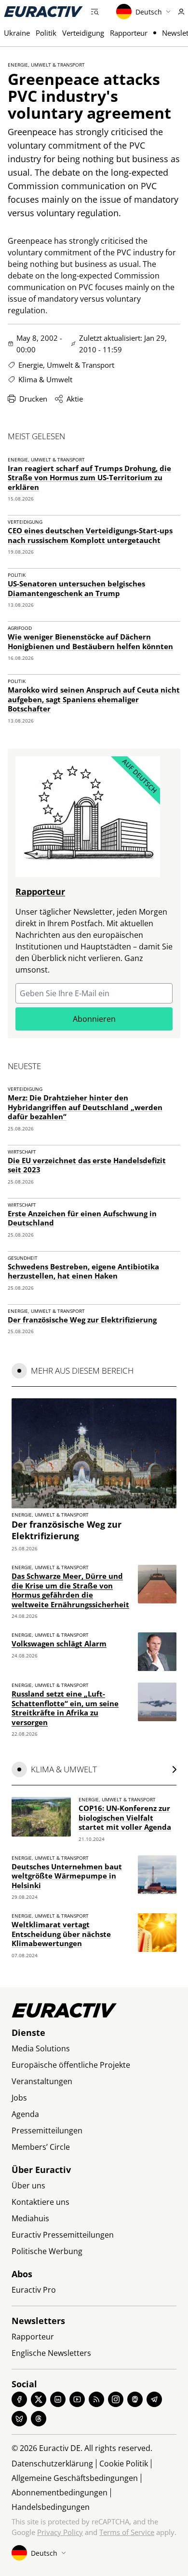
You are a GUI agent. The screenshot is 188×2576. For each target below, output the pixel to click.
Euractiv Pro (34, 2290)
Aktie (75, 399)
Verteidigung (83, 33)
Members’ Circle (41, 2147)
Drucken (33, 399)
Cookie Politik (124, 2464)
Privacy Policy (60, 2532)
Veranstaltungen (42, 2081)
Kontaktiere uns (40, 2202)
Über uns (28, 2186)
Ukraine (17, 33)
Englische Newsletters (51, 2353)
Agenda (25, 2114)
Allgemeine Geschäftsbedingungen (75, 2478)
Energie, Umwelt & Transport (46, 65)
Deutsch (149, 12)
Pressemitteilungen (47, 2130)
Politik (46, 33)
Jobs (19, 2098)
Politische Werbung (47, 2251)
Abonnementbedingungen (60, 2492)
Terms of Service (127, 2532)
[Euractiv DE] (43, 12)
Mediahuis (30, 2218)
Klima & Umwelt (45, 379)
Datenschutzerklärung (52, 2464)
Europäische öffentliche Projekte (71, 2065)
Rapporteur (129, 33)
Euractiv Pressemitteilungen (63, 2235)
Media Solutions (41, 2048)
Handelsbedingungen (51, 2507)
